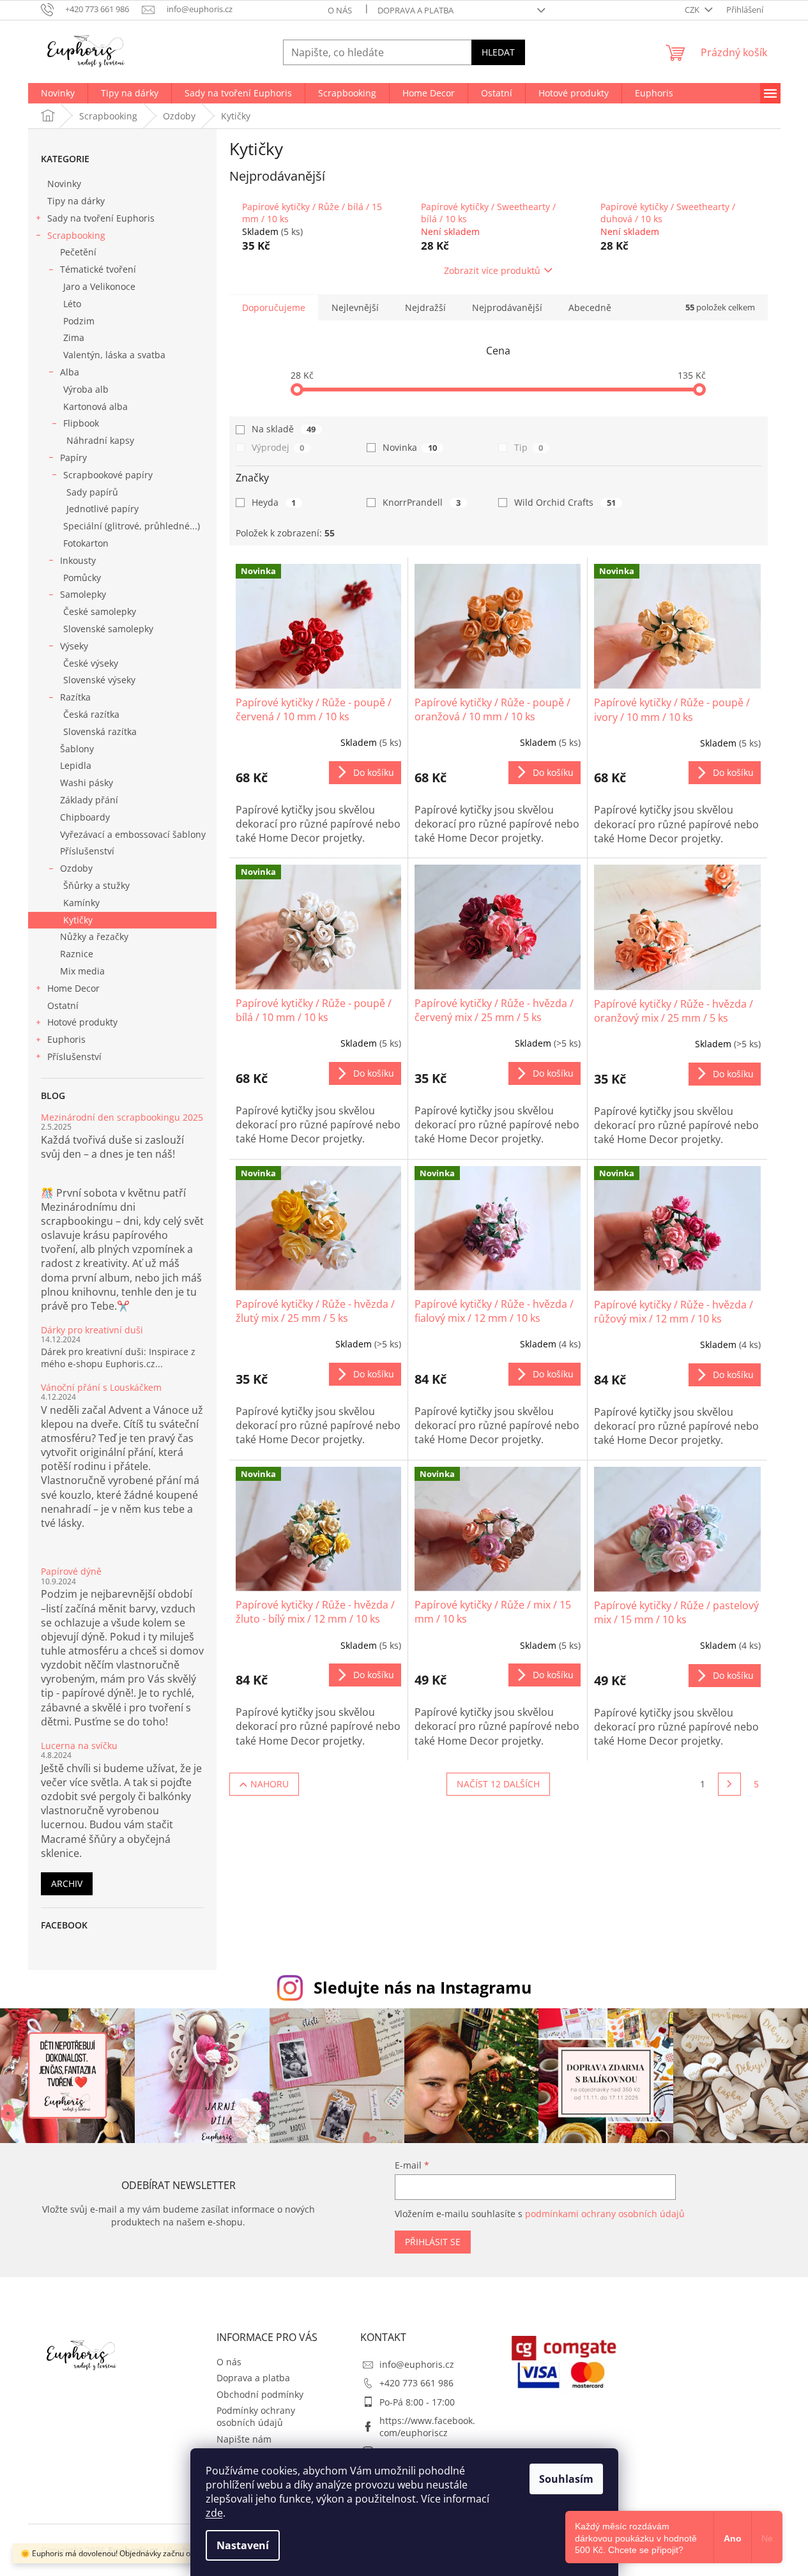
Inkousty (78, 560)
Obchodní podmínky (260, 2394)
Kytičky (78, 920)
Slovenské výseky (99, 680)
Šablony (77, 749)
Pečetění (78, 252)
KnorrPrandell (422, 502)
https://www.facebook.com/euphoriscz (427, 2427)
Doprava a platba (415, 10)
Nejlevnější (355, 307)
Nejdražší (425, 307)
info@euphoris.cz (417, 2364)
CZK (693, 10)
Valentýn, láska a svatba (114, 355)
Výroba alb (86, 389)
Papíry (73, 458)
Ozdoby (76, 868)
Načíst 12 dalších (498, 1784)
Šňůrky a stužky (96, 885)
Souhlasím (566, 2479)
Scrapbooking (76, 235)
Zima (74, 337)
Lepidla (76, 765)
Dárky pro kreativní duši (92, 1330)
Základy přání (89, 800)
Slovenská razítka (100, 731)
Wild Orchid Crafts (565, 502)
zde (214, 2513)
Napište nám (244, 2439)
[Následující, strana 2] (729, 1784)
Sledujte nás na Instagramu (423, 1987)
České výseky (91, 663)
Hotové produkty (82, 1022)
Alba (70, 372)
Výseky (74, 646)
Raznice (77, 954)
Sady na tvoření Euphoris (101, 218)
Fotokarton (86, 543)
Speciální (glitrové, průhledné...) (132, 526)
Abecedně (590, 307)
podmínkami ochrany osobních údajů (605, 2214)
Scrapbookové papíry (108, 475)
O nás (340, 10)
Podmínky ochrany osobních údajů (256, 2416)
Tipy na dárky (76, 201)
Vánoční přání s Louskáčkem (101, 1387)
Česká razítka (91, 714)
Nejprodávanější (507, 307)
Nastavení (243, 2545)
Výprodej (278, 447)
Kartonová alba (95, 406)
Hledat (498, 52)
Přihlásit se (433, 2242)
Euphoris (66, 1039)
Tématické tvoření (98, 269)
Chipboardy (85, 817)
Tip (529, 447)
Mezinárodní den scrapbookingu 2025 (122, 1117)
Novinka (410, 447)
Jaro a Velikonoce (99, 286)
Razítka (75, 697)
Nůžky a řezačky (94, 936)
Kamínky (81, 903)
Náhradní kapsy (100, 440)
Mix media (82, 971)
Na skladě (284, 429)
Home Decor (73, 988)
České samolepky (100, 611)
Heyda (274, 502)
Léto (72, 304)
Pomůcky (82, 578)
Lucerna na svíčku (79, 1746)
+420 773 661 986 (416, 2383)
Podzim (79, 321)
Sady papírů (92, 492)
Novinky (64, 184)
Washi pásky (87, 783)
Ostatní (63, 1005)
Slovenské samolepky (108, 629)
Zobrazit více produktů (492, 270)
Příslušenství (87, 851)
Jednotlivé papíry (103, 509)
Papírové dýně (71, 1571)
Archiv (67, 1883)
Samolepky (83, 594)
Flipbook (81, 423)
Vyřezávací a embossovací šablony (133, 834)
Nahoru (270, 1784)
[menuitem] (58, 93)
